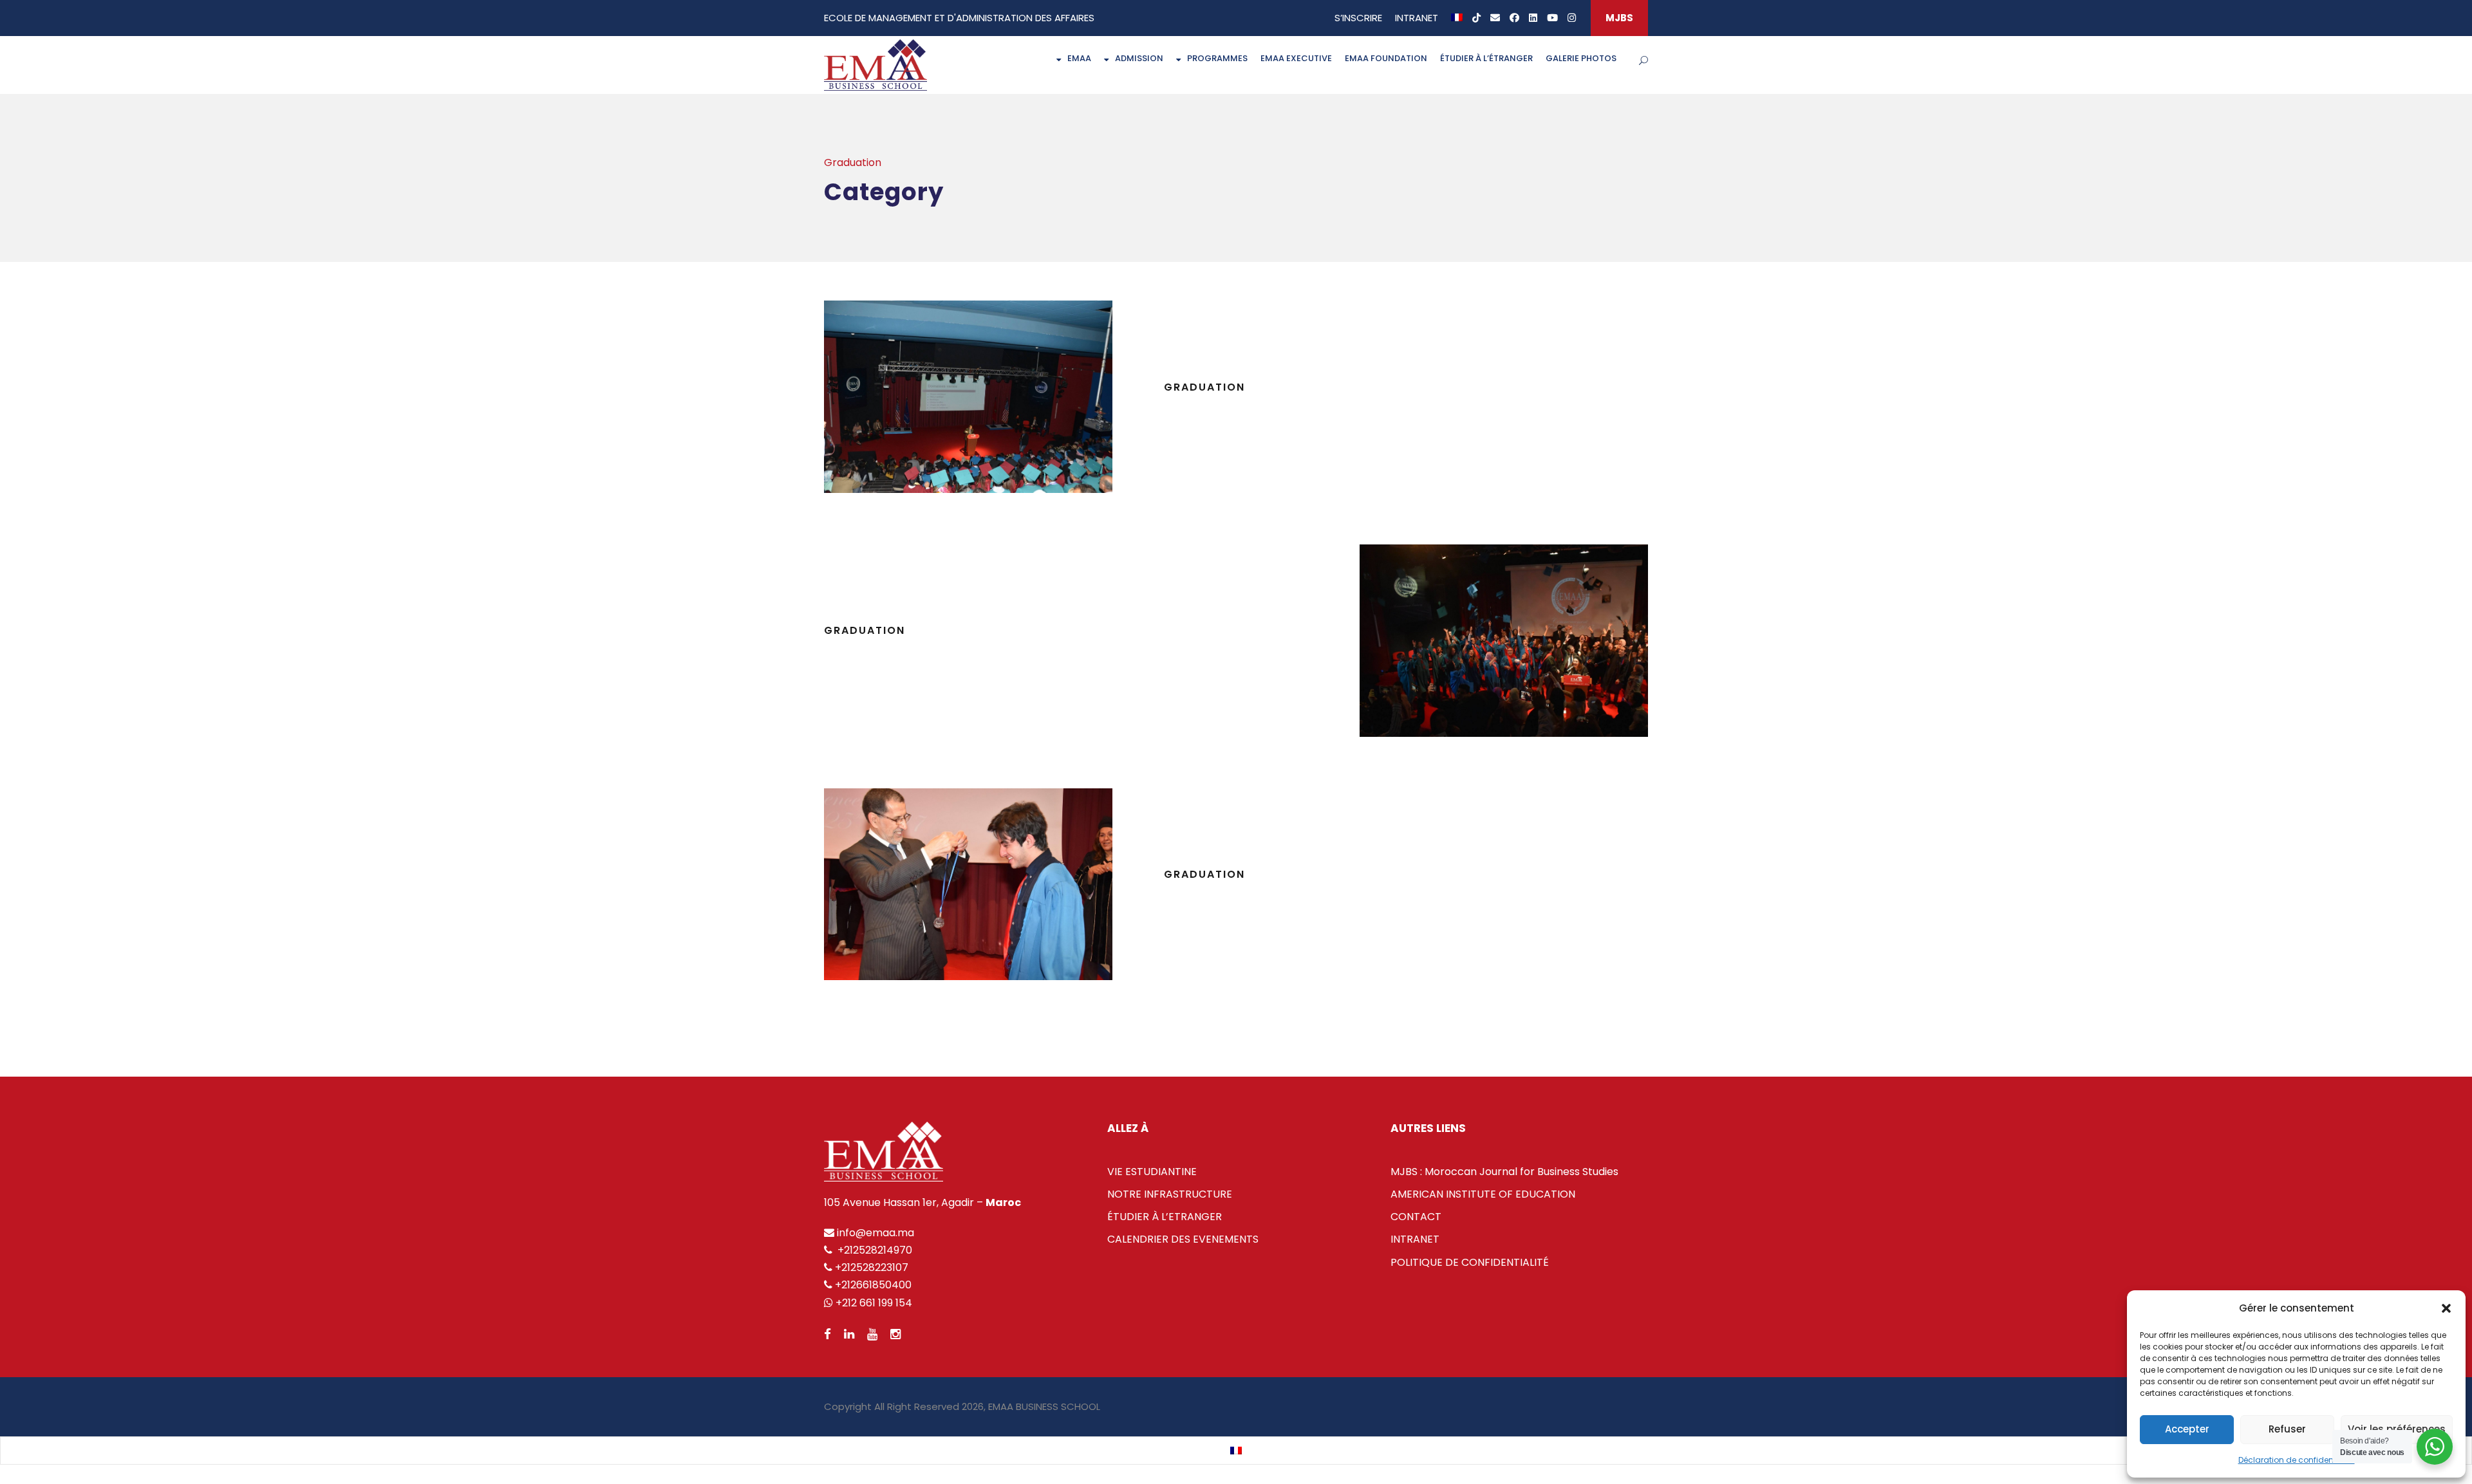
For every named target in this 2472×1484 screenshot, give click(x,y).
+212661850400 (873, 1285)
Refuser (2287, 1429)
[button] (2446, 1308)
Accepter (2187, 1429)
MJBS (1619, 18)
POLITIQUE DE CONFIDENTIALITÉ (1470, 1262)
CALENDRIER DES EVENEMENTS (1183, 1239)
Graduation (865, 630)
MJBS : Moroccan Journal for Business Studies (1504, 1172)
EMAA (1079, 58)
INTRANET (1417, 18)
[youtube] (1552, 18)
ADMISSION (1139, 58)
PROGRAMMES (1217, 58)
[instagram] (1572, 18)
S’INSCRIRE (1358, 18)
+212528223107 (872, 1267)
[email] (1495, 18)
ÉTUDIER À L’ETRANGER (1165, 1217)
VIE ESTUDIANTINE (1152, 1172)
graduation (1204, 387)
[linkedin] (1533, 18)
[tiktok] (1476, 18)
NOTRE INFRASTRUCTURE (1170, 1194)
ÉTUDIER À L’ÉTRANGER (1486, 58)
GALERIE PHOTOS (1581, 58)
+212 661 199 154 (873, 1303)
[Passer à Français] (1236, 1451)
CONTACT (1416, 1217)
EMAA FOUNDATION (1386, 58)
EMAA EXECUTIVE (1296, 58)
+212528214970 (874, 1250)
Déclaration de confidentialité (2297, 1460)
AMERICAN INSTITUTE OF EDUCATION (1483, 1194)
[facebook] (1514, 18)
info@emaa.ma (874, 1233)
